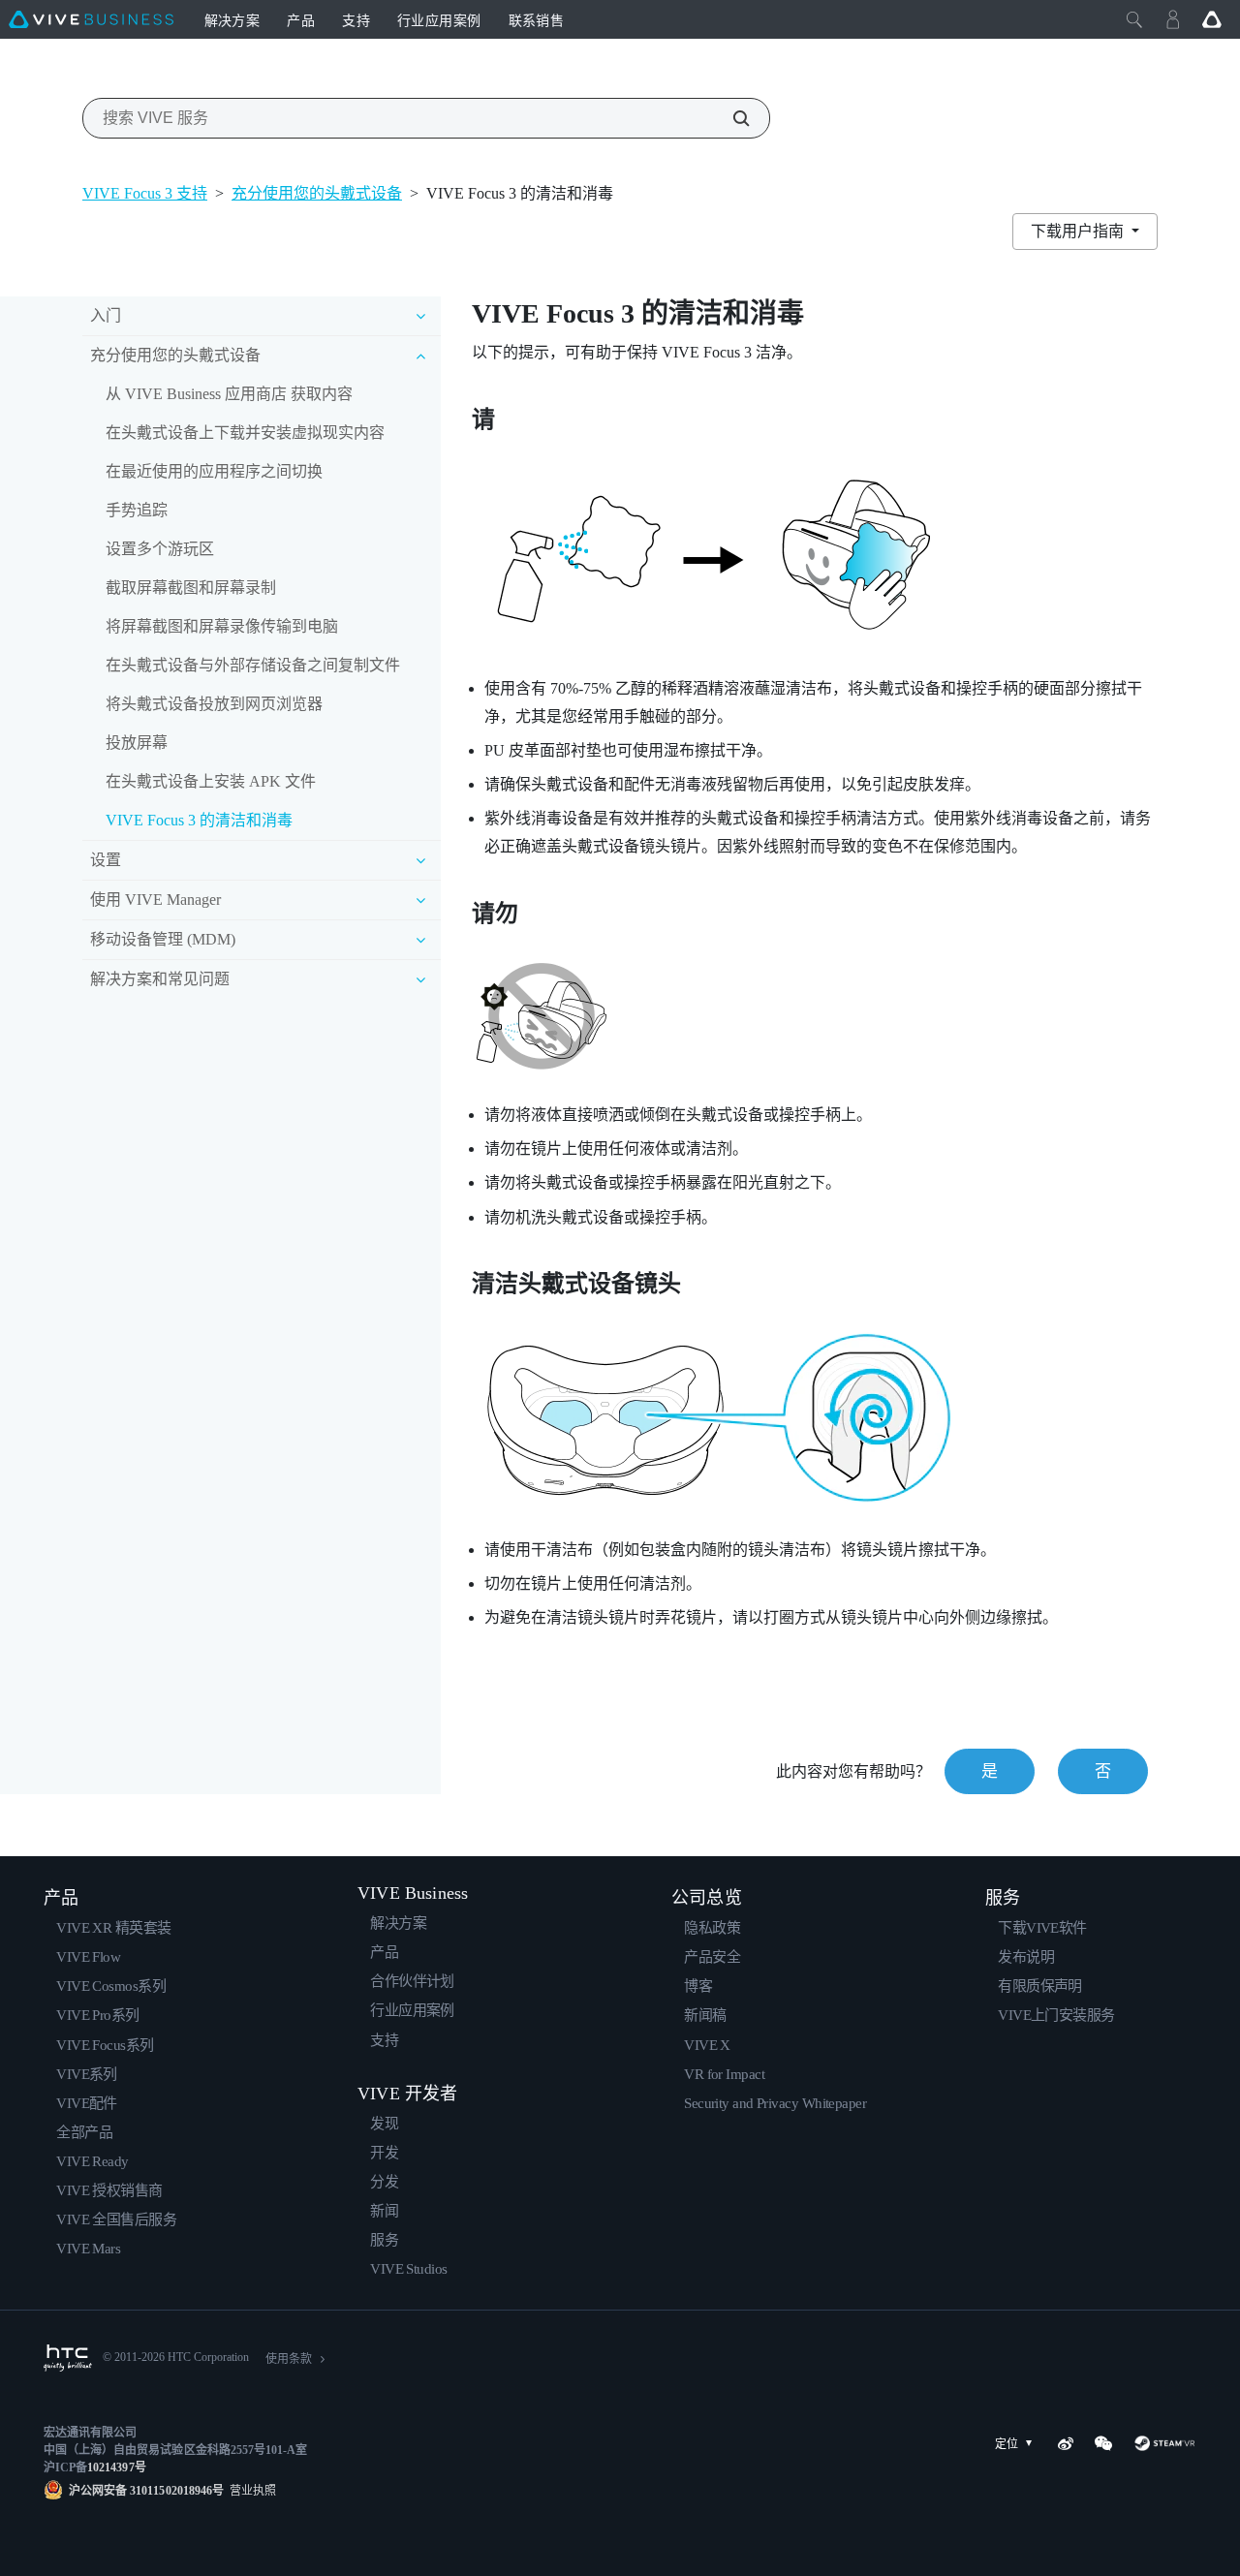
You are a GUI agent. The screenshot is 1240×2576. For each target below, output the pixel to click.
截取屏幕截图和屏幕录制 (191, 588)
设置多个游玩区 (160, 549)
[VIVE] (91, 19)
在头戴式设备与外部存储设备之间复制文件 (253, 665)
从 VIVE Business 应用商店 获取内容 (229, 394)
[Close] (1134, 19)
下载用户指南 (1079, 231)
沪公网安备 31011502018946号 (146, 2491)
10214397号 (116, 2467)
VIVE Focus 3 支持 (145, 193)
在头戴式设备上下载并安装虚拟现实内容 (245, 433)
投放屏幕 (137, 743)
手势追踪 (137, 510)
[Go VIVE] (1212, 19)
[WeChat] (1103, 2443)
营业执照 (250, 2491)
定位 (1007, 2444)
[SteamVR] (1165, 2443)
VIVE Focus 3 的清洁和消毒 (199, 820)
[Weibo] (1066, 2443)
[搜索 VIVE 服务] (730, 118)
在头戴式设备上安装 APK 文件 (211, 781)
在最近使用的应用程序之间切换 (214, 471)
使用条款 (289, 2359)
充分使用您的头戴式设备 (317, 193)
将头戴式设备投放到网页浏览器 (214, 704)
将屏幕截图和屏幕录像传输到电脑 (222, 626)
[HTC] (68, 2358)
